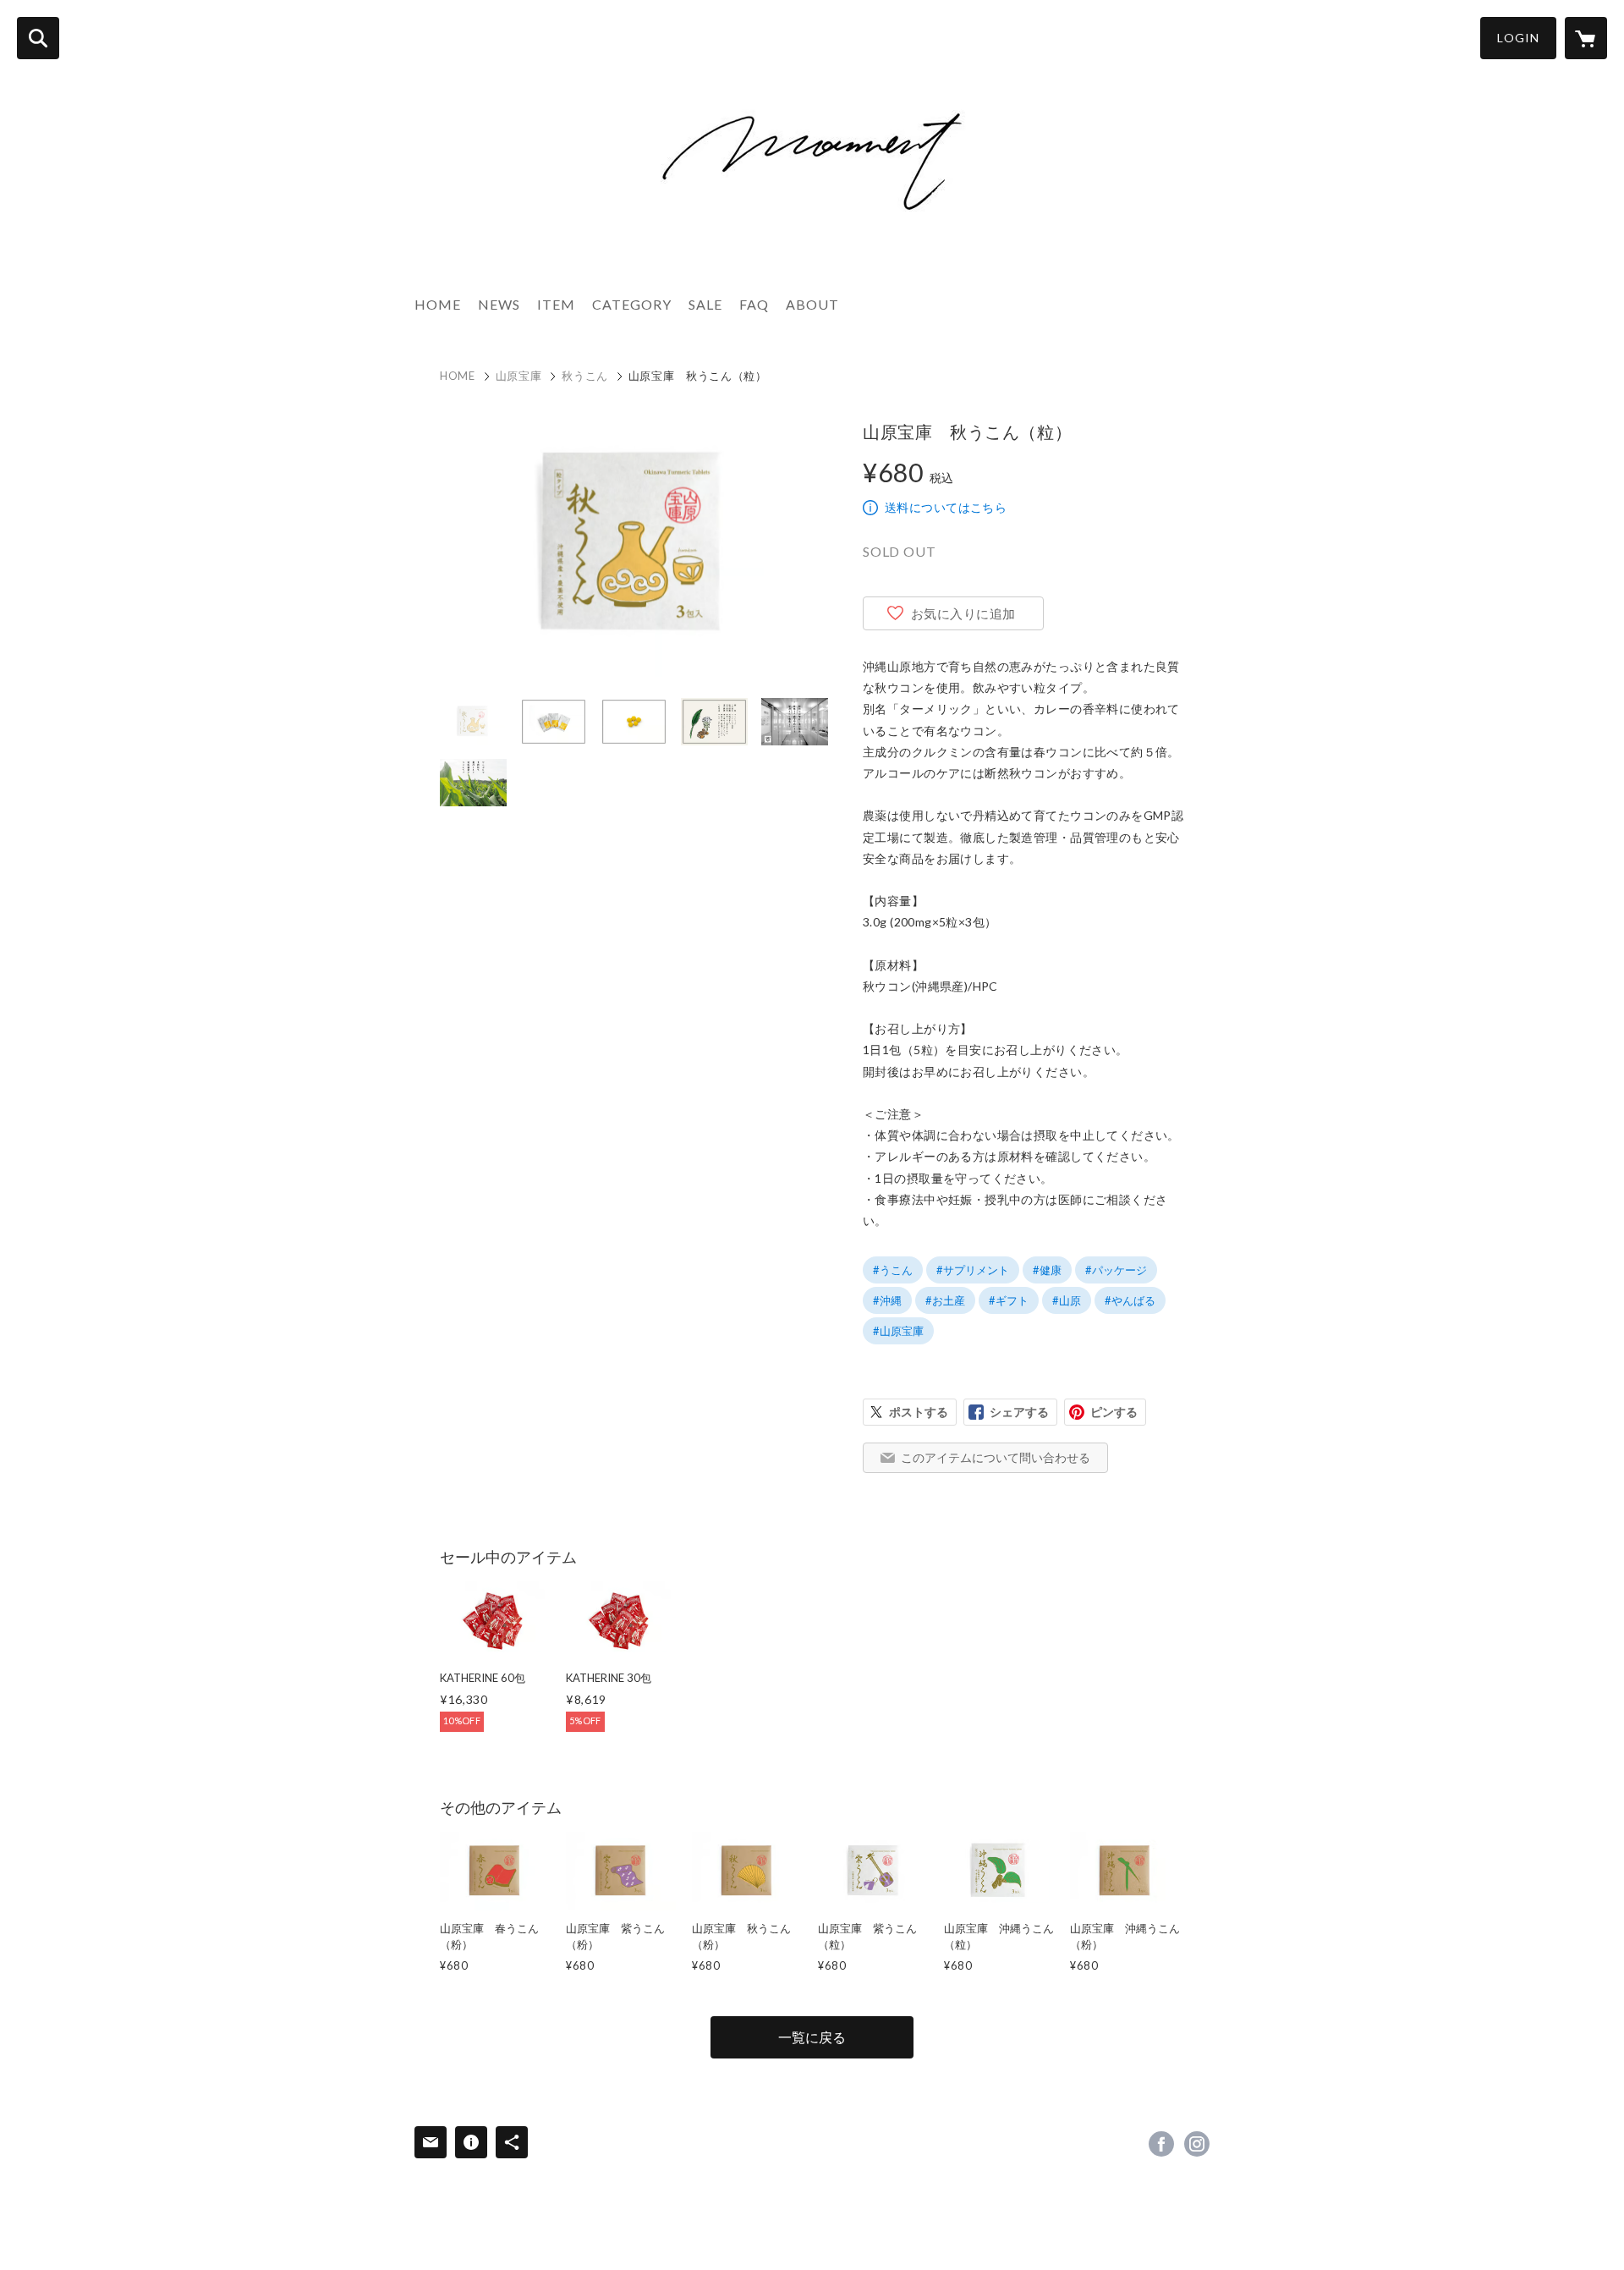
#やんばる (1130, 1300)
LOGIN (1518, 38)
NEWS (499, 304)
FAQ (754, 304)
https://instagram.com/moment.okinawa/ (1197, 2144)
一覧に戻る (812, 2037)
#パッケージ (1116, 1270)
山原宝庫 (519, 376)
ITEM (556, 304)
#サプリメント (973, 1270)
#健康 (1047, 1270)
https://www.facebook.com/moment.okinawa (1161, 2144)
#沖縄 (887, 1300)
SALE (705, 304)
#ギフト (1009, 1300)
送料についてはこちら (946, 507)
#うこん (893, 1270)
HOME (438, 304)
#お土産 (945, 1300)
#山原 (1067, 1300)
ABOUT (812, 304)
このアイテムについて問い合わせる (996, 1457)
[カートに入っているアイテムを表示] (1586, 38)
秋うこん (585, 376)
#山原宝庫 (898, 1331)
